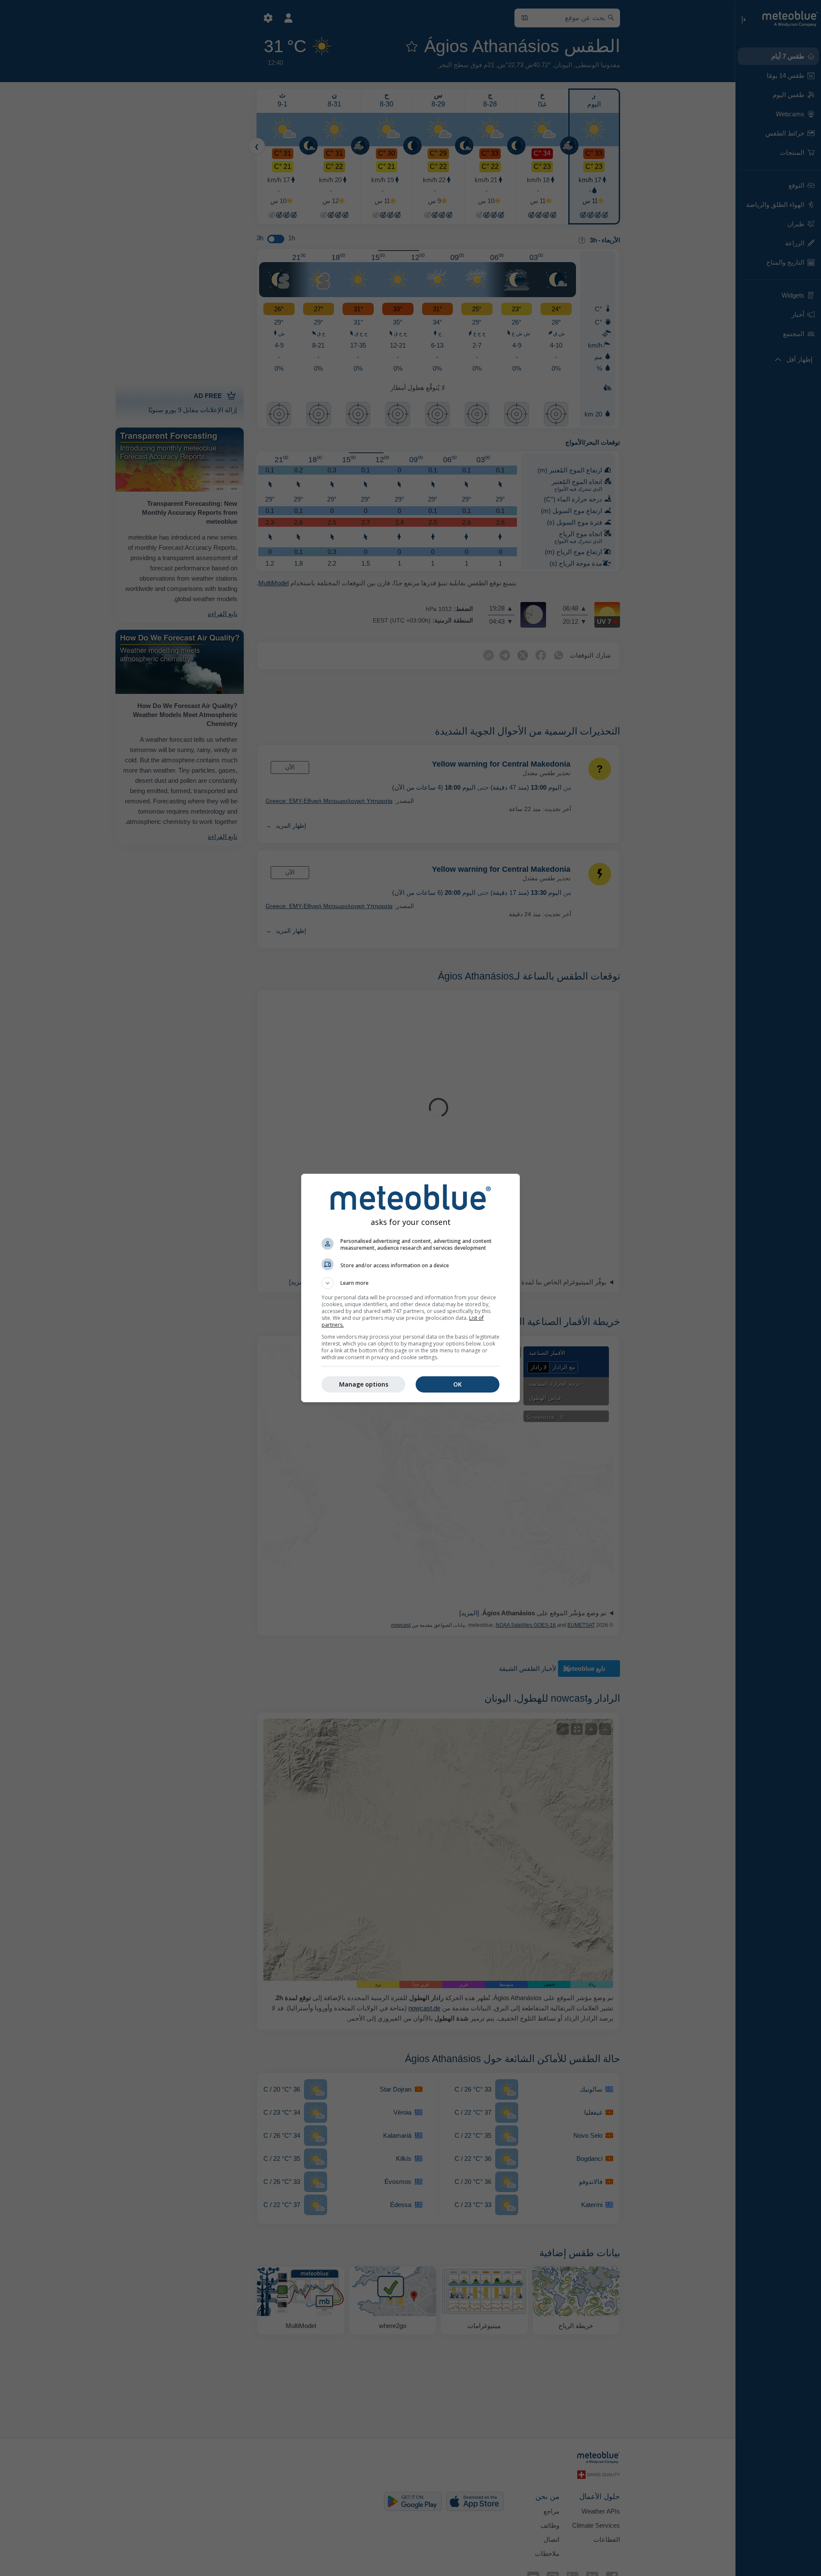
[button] (410, 1283)
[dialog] (410, 1288)
